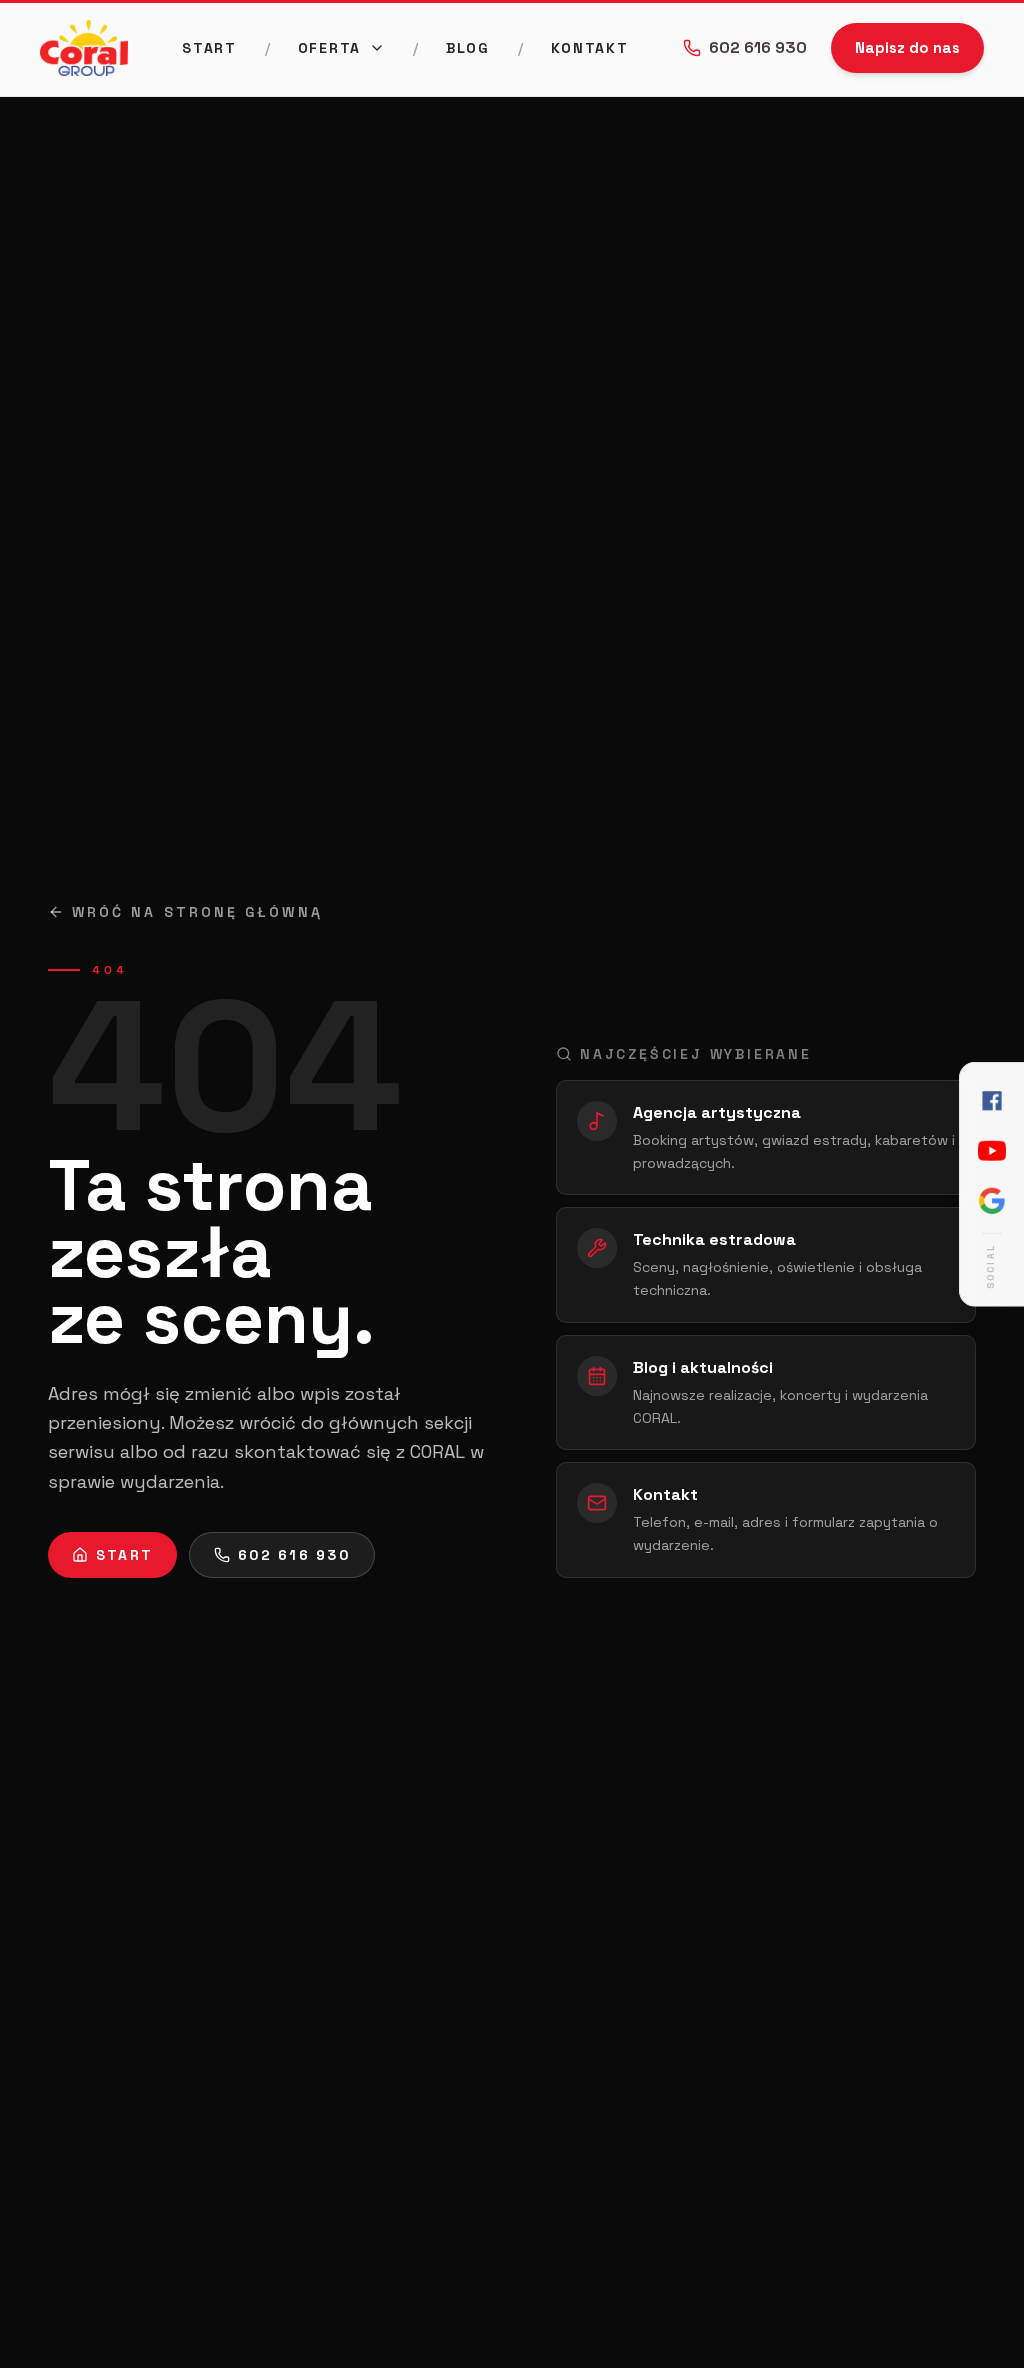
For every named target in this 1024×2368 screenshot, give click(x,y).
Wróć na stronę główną (197, 912)
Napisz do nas (907, 47)
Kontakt (590, 48)
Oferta (329, 48)
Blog (468, 48)
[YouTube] (992, 1151)
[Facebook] (992, 1101)
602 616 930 (758, 47)
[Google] (992, 1201)
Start (209, 48)
